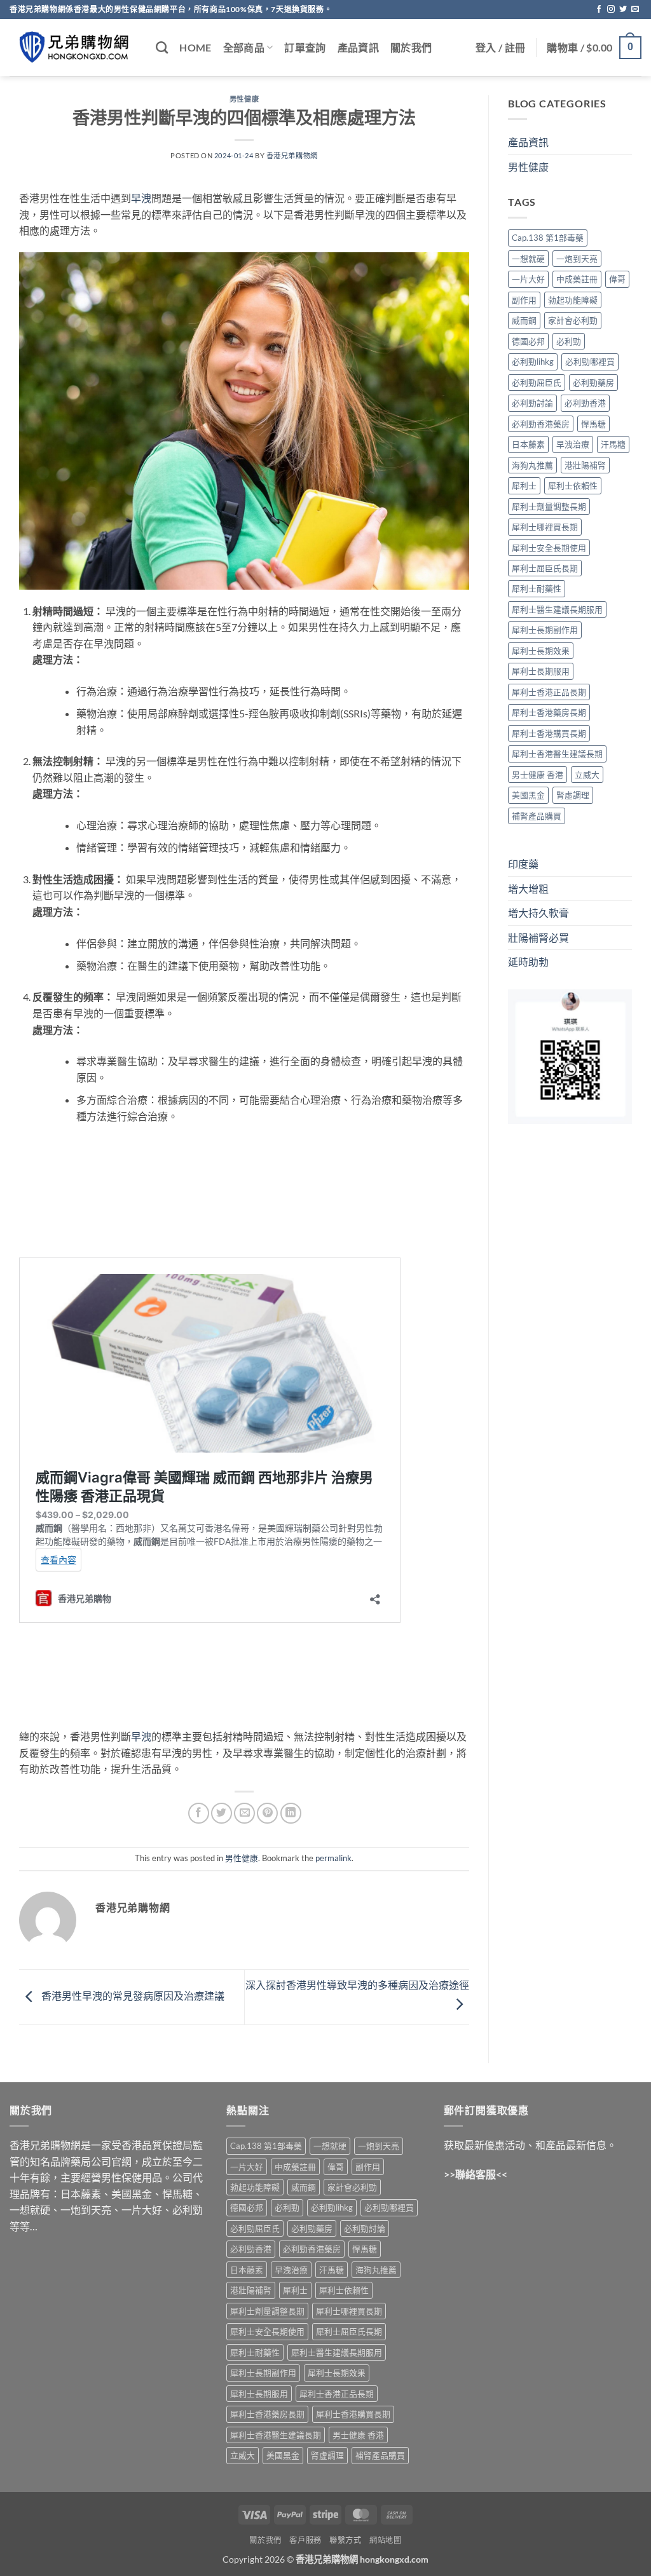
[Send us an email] (635, 10)
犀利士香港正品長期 (549, 692)
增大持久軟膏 (538, 913)
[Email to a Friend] (244, 1813)
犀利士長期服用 (541, 671)
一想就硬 (528, 259)
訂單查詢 (305, 47)
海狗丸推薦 (532, 465)
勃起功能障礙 (573, 300)
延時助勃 (528, 962)
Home (195, 47)
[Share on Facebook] (199, 1813)
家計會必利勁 (573, 320)
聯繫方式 (345, 2540)
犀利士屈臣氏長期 (545, 568)
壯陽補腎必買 (538, 938)
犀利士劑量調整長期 (549, 506)
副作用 (524, 300)
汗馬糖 (613, 444)
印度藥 (523, 864)
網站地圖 (385, 2540)
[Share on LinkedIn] (291, 1813)
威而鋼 (524, 320)
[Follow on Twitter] (623, 10)
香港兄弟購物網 (292, 155)
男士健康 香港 (538, 775)
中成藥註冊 (577, 279)
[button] (500, 48)
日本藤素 (528, 444)
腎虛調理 (573, 795)
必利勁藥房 (593, 383)
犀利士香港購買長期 (549, 733)
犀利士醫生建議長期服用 (557, 609)
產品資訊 (358, 47)
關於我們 (411, 47)
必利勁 (569, 341)
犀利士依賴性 (573, 485)
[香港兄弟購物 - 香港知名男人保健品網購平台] (73, 48)
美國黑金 (528, 795)
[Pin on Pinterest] (267, 1813)
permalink (333, 1858)
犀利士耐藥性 (537, 588)
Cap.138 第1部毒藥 (548, 238)
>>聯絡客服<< (476, 2174)
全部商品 (244, 47)
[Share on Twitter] (222, 1813)
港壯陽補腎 (585, 465)
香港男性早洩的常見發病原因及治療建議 (132, 1996)
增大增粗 (528, 889)
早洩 (141, 198)
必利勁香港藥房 (541, 424)
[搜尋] (162, 47)
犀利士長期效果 (541, 651)
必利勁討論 (532, 403)
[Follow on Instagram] (611, 10)
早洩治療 (573, 444)
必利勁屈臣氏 (537, 383)
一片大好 (528, 279)
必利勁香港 (585, 403)
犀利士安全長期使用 (549, 548)
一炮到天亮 (577, 259)
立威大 (587, 775)
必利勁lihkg (533, 362)
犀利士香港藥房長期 (549, 712)
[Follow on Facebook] (599, 10)
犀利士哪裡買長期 (545, 527)
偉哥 (617, 279)
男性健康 (244, 99)
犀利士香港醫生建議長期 (557, 754)
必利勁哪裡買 (590, 362)
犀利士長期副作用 (545, 630)
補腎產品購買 (537, 816)
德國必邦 (528, 341)
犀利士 (524, 485)
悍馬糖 (593, 424)
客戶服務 (305, 2540)
